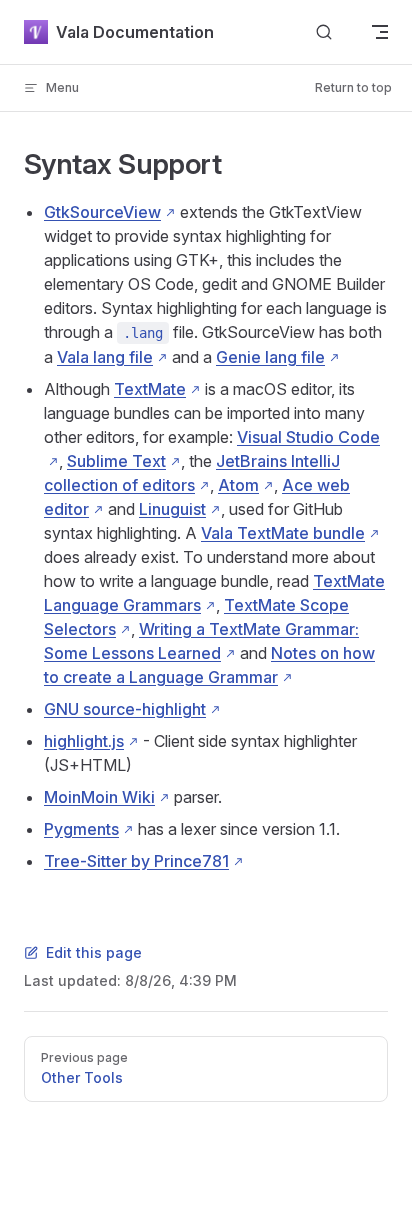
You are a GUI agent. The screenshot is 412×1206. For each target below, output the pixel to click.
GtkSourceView (102, 212)
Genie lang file (270, 357)
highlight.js (84, 741)
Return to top (353, 87)
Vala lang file (105, 357)
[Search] (324, 32)
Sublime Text (116, 461)
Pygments (81, 829)
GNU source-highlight (125, 709)
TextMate (150, 389)
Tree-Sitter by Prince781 (136, 861)
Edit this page (94, 952)
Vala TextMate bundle (283, 533)
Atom (238, 485)
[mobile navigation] (380, 32)
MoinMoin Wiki (99, 797)
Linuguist (172, 509)
